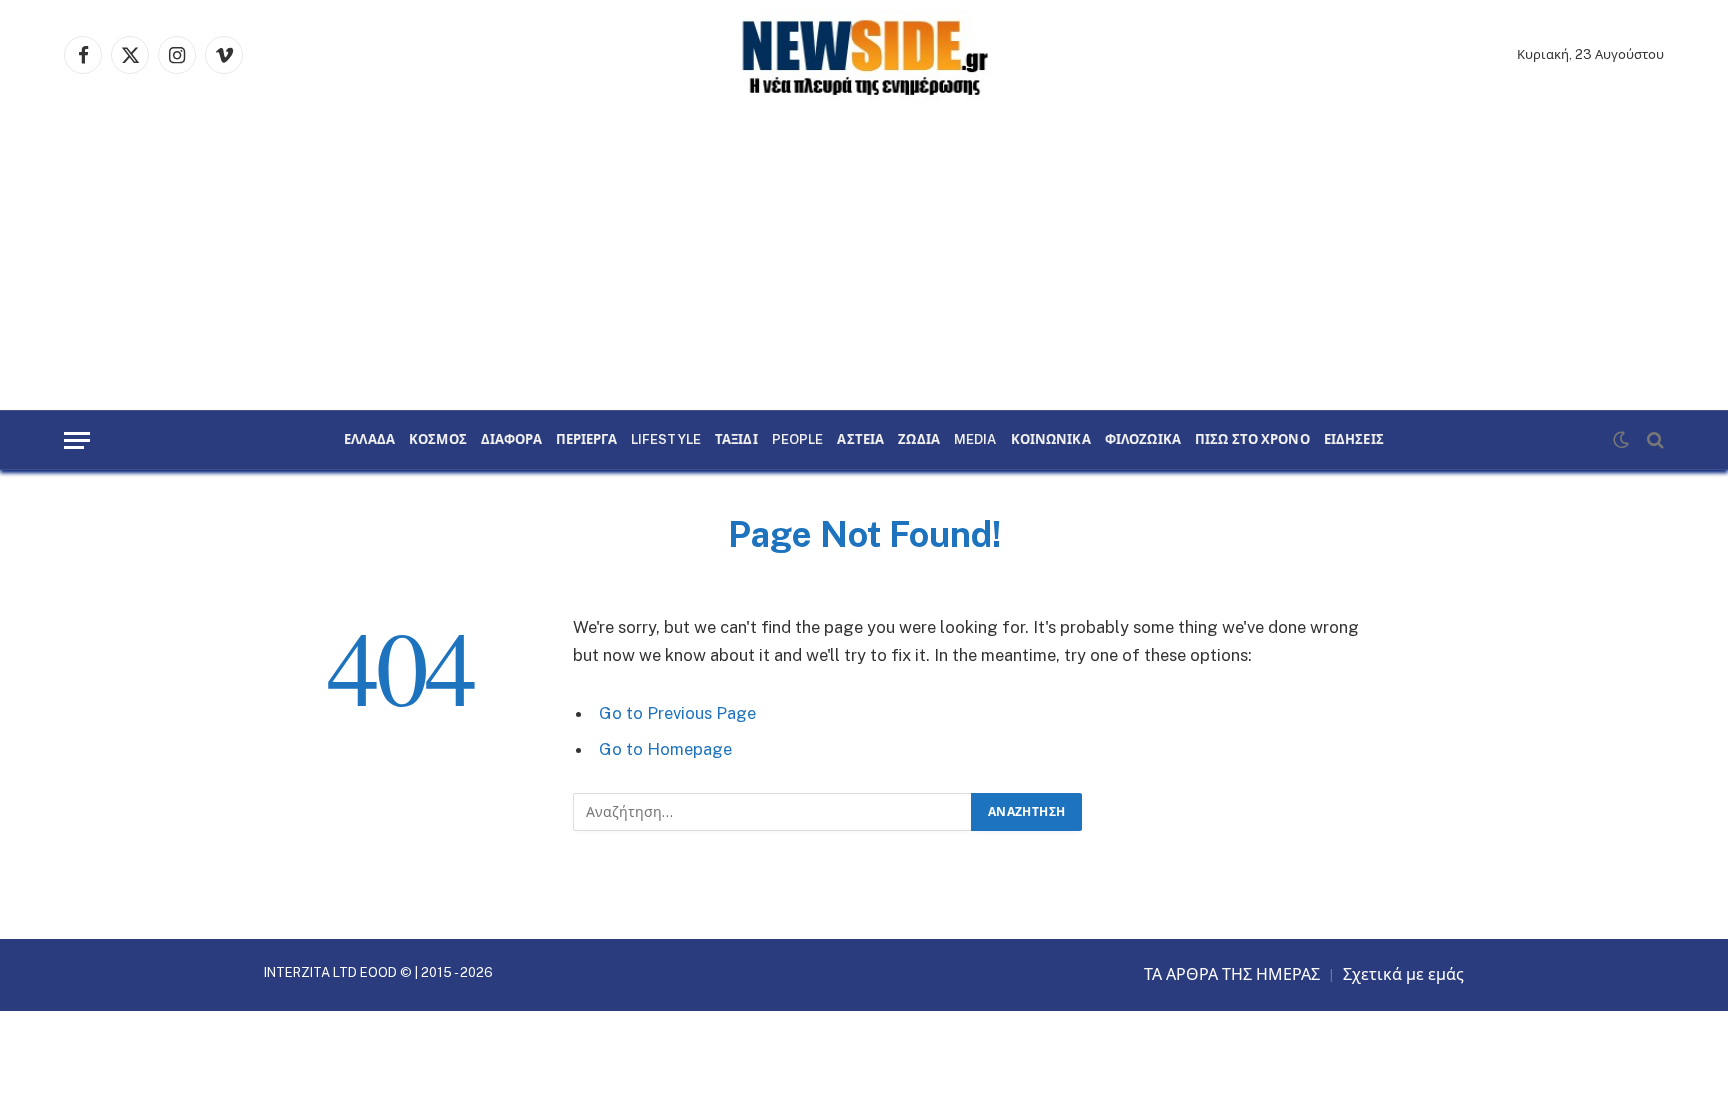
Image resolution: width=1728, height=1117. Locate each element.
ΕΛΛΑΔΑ (369, 440)
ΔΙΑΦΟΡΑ (511, 440)
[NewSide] (864, 55)
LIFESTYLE (666, 440)
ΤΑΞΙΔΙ (736, 440)
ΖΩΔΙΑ (919, 440)
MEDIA (975, 440)
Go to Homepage (665, 749)
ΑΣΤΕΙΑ (860, 440)
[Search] (1653, 440)
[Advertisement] (864, 260)
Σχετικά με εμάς (1403, 974)
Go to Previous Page (677, 713)
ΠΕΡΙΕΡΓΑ (586, 440)
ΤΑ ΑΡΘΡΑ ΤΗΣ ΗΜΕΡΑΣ (1232, 974)
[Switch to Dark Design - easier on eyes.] (1621, 440)
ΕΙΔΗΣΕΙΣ (1354, 440)
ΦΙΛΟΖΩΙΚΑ (1143, 440)
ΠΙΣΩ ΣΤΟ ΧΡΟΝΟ (1252, 440)
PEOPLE (798, 440)
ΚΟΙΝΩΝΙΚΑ (1051, 440)
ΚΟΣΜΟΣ (438, 440)
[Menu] (77, 440)
